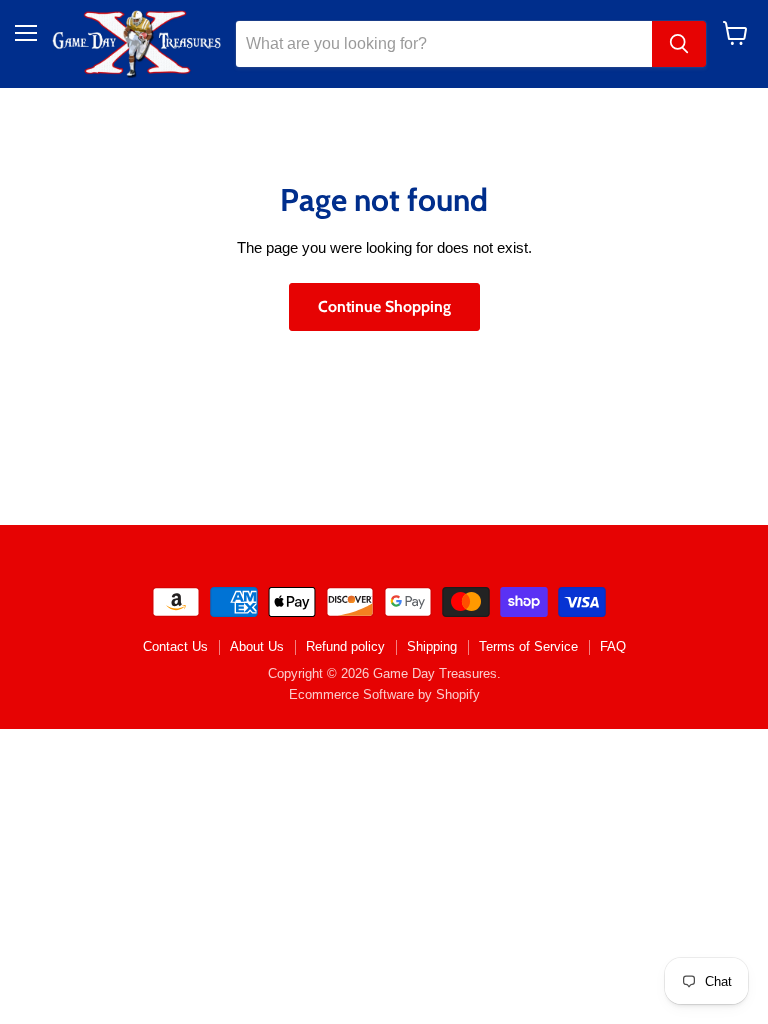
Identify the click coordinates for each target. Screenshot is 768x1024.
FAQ (613, 646)
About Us (257, 646)
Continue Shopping (384, 306)
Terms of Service (528, 646)
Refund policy (345, 646)
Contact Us (175, 646)
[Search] (679, 44)
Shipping (432, 646)
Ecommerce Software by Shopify (384, 694)
